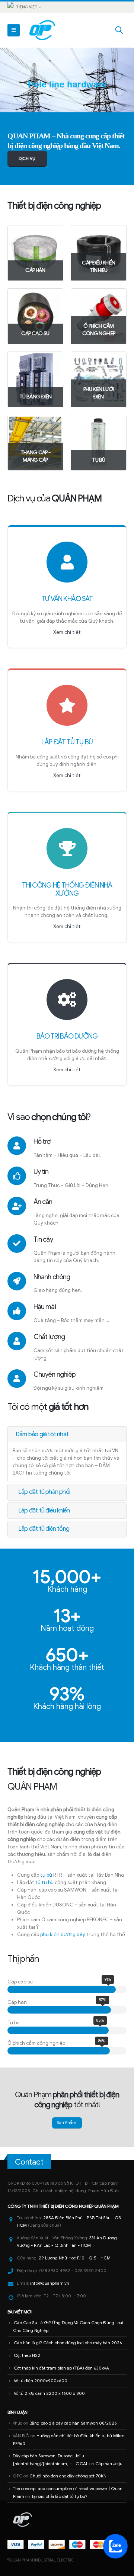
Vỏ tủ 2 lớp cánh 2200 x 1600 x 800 (49, 2393)
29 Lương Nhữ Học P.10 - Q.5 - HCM (75, 2258)
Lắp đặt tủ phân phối (44, 1492)
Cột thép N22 (27, 2355)
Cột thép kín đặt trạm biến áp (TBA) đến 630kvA (61, 2368)
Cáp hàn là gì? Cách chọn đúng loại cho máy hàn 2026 (68, 2343)
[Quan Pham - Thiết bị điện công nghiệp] (43, 30)
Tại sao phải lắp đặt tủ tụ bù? (59, 2496)
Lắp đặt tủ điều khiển (44, 1511)
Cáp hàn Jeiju (109, 2464)
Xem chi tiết (67, 632)
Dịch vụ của (54, 498)
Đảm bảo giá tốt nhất (42, 1434)
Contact (29, 2162)
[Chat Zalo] (115, 2546)
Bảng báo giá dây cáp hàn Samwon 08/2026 (73, 2423)
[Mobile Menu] (14, 30)
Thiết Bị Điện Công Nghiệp (66, 2206)
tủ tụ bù (44, 1882)
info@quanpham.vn (50, 2283)
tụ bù (46, 1875)
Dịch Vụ (27, 158)
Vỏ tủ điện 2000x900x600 (41, 2381)
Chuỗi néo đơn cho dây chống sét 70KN (68, 2476)
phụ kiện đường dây (63, 1935)
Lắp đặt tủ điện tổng (44, 1529)
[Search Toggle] (119, 30)
